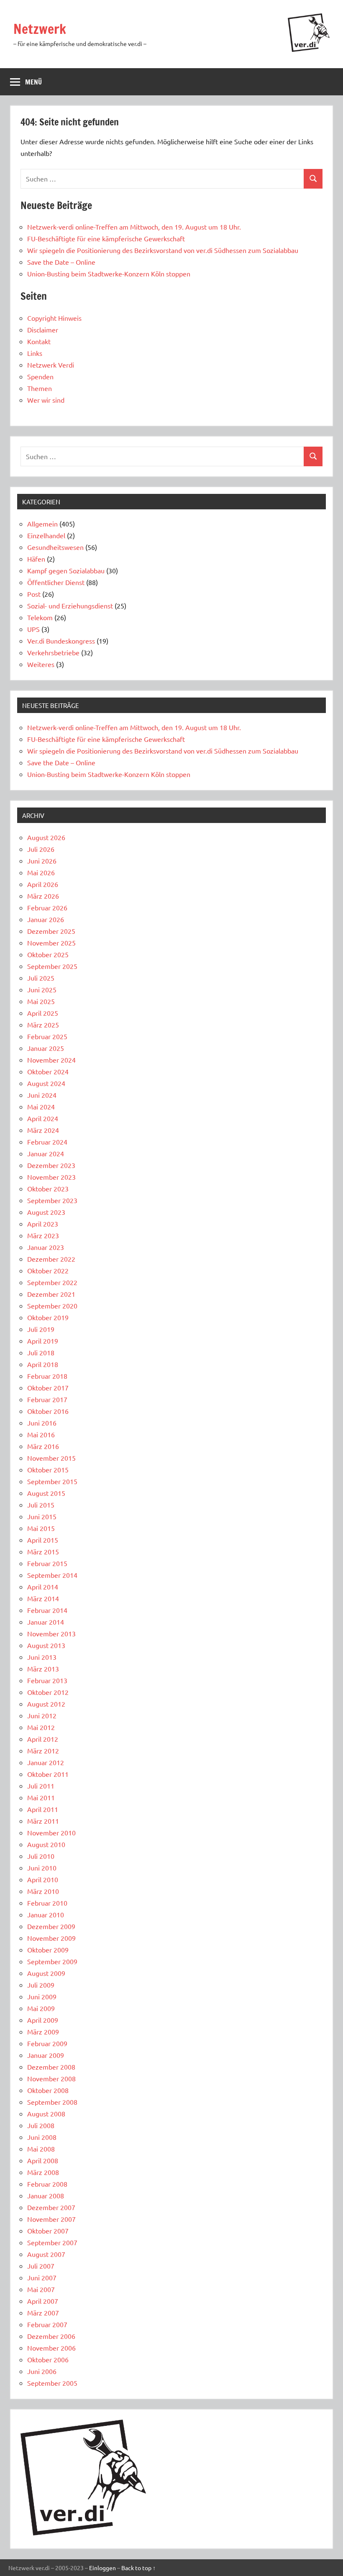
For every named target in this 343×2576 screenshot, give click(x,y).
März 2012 (43, 1751)
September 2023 (52, 1200)
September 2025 (52, 966)
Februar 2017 (47, 1399)
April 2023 (43, 1224)
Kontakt (39, 341)
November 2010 (51, 1832)
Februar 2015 (47, 1563)
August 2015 (46, 1493)
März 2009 (43, 2032)
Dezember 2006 (51, 2336)
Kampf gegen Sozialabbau (66, 570)
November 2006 (51, 2348)
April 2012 (43, 1739)
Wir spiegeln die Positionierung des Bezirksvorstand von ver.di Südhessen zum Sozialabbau (163, 250)
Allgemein (42, 524)
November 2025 (51, 943)
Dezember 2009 (51, 1926)
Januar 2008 (46, 2195)
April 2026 (43, 884)
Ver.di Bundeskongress (61, 641)
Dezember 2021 (51, 1294)
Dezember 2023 (51, 1165)
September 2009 (52, 1961)
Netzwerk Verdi (51, 365)
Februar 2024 (47, 1142)
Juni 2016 (42, 1423)
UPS (33, 629)
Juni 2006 (42, 2371)
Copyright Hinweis (54, 318)
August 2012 (46, 1704)
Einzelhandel (46, 535)
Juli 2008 (41, 2125)
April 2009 (43, 2020)
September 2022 (52, 1282)
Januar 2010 (46, 1914)
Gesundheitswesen (55, 547)
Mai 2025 (41, 1001)
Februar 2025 (47, 1036)
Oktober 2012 (48, 1692)
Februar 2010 (47, 1903)
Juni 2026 (42, 861)
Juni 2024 (42, 1095)
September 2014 (52, 1575)
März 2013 (43, 1669)
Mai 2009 (41, 2008)
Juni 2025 (42, 989)
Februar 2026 (47, 907)
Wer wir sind (46, 400)
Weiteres (41, 664)
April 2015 (43, 1540)
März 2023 (43, 1235)
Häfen (36, 559)
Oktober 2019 (48, 1317)
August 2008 (46, 2113)
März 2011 (43, 1821)
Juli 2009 (41, 1985)
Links (35, 353)
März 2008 (43, 2172)
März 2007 (43, 2313)
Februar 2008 (47, 2184)
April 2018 (43, 1364)
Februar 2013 (47, 1680)
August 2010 (46, 1844)
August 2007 (46, 2254)
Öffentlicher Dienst (56, 582)
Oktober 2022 (48, 1270)
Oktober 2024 (48, 1071)
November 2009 (51, 1938)
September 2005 (52, 2383)
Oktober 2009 (48, 1950)
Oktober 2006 (48, 2359)
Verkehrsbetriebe (53, 652)
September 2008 (52, 2102)
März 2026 (43, 896)
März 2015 (43, 1551)
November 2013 (51, 1633)
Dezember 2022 (51, 1259)
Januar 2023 (46, 1247)
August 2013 (46, 1645)
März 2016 (43, 1446)
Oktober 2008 (48, 2090)
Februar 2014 (47, 1610)
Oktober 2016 (48, 1411)
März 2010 (43, 1891)
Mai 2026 (41, 872)
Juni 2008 (42, 2137)
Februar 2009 (47, 2043)
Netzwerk (40, 29)
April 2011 (43, 1809)
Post (34, 594)
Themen (40, 388)
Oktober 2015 (48, 1469)
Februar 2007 (47, 2324)
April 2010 (43, 1879)
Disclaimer (43, 330)
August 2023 (46, 1212)
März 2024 (43, 1130)
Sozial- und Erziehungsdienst (70, 606)
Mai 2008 (41, 2149)
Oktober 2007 (48, 2231)
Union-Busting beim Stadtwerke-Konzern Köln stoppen (109, 273)
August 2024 (46, 1083)
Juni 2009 (42, 1996)
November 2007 (51, 2219)
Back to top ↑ (138, 2568)
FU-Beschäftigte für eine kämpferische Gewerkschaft (106, 238)
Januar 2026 (46, 919)
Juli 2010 (41, 1856)
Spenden (40, 376)
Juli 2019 (41, 1329)
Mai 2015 (41, 1528)
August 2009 (46, 1973)
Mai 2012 (41, 1727)
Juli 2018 (41, 1352)
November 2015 (51, 1458)
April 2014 (43, 1587)
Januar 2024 (46, 1153)
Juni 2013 (42, 1657)
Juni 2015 (42, 1516)
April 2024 (43, 1118)
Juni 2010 (42, 1868)
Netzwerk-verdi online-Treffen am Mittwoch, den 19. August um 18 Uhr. (135, 227)
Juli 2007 (41, 2266)
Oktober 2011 (48, 1774)
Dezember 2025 (51, 931)
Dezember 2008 (51, 2067)
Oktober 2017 (48, 1388)
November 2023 (51, 1177)
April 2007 (43, 2301)
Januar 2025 (46, 1048)
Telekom (40, 617)
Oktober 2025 (48, 954)
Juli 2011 (41, 1786)
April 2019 (43, 1341)
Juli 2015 (41, 1505)
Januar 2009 (46, 2055)
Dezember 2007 (51, 2207)
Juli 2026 (41, 849)
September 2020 (52, 1306)
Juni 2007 (42, 2277)
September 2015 (52, 1481)
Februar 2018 (47, 1376)
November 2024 (51, 1060)
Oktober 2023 (48, 1188)
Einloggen (102, 2568)
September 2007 (52, 2242)
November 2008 (51, 2078)
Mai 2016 (41, 1434)
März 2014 (43, 1598)
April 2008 (43, 2160)
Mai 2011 (41, 1797)
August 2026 (46, 837)
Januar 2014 (46, 1622)
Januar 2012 (46, 1762)
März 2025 (43, 1025)
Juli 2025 (41, 978)
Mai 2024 (41, 1107)
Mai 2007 (41, 2289)
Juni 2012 (42, 1715)
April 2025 (43, 1013)
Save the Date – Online (61, 262)
